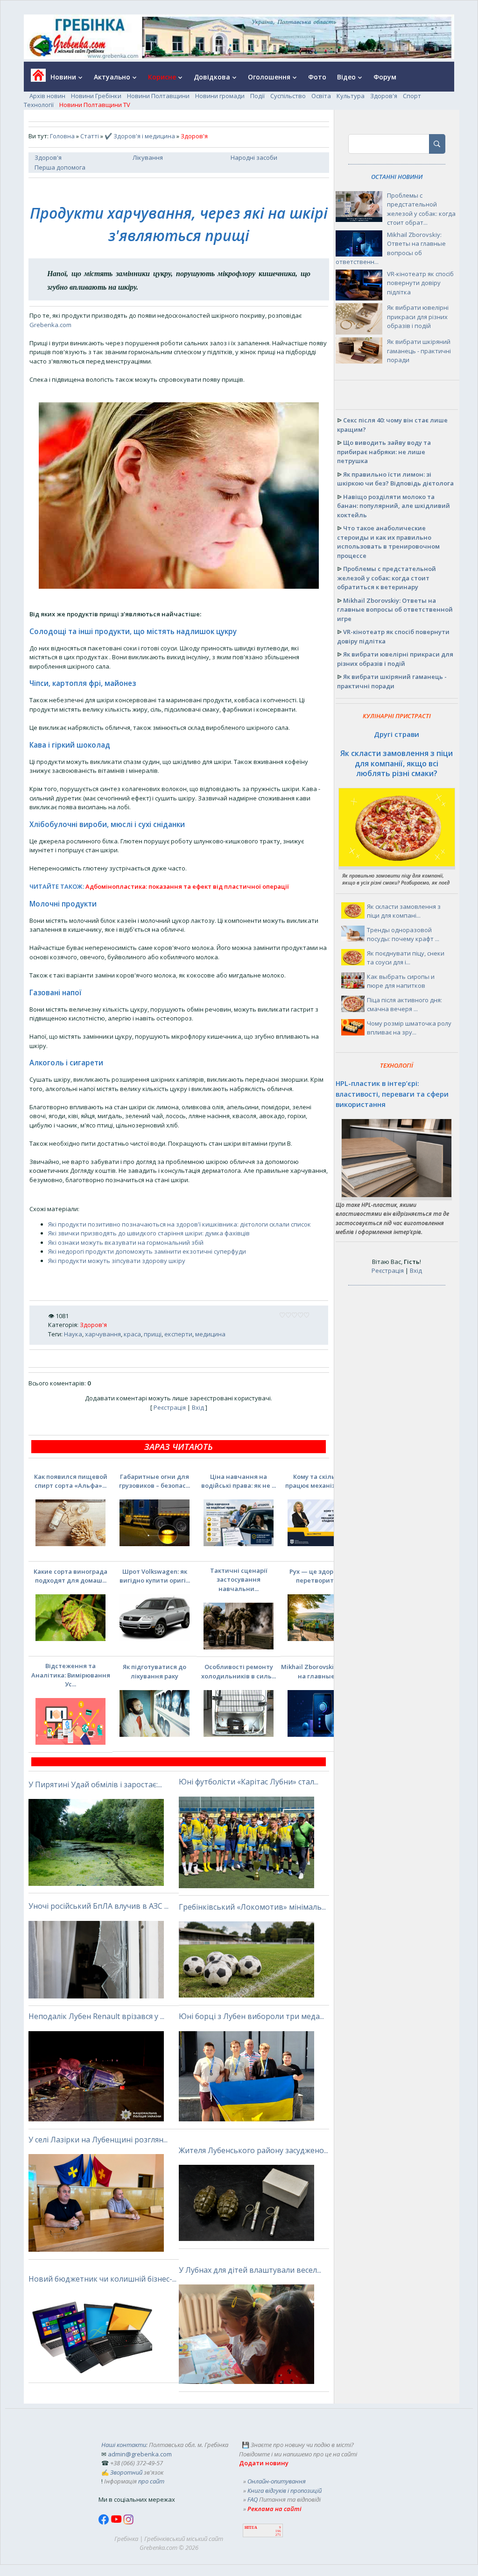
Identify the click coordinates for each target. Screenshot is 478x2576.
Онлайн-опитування (277, 2481)
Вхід (198, 1407)
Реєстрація (170, 1407)
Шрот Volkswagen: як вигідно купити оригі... (155, 1576)
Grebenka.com (50, 325)
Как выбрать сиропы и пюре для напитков (401, 981)
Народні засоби (254, 157)
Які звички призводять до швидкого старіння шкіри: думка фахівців (149, 1233)
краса (132, 1334)
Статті (90, 136)
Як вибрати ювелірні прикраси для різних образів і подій (418, 317)
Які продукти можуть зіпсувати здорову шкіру (117, 1261)
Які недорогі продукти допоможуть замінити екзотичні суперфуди (147, 1251)
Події (257, 96)
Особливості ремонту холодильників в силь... (239, 1671)
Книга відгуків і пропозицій (285, 2490)
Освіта (321, 96)
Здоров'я (384, 96)
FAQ (253, 2499)
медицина (210, 1334)
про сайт (151, 2481)
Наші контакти (124, 2445)
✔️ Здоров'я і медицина (140, 136)
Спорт (412, 96)
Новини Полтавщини (158, 96)
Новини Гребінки (96, 96)
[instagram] (128, 2522)
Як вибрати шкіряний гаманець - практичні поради (419, 351)
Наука (73, 1334)
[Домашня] (35, 78)
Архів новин (47, 96)
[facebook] (105, 2522)
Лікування (148, 157)
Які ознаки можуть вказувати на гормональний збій (126, 1242)
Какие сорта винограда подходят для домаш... (70, 1576)
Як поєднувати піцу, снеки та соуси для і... (406, 958)
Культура (351, 96)
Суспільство (288, 96)
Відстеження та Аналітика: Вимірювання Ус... (71, 1675)
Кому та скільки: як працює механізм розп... (323, 1481)
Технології (39, 105)
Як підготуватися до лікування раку (155, 1671)
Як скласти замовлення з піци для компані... (404, 911)
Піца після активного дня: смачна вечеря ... (404, 1005)
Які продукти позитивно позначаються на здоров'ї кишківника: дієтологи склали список (179, 1224)
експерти (178, 1334)
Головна (62, 136)
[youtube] (117, 2522)
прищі (153, 1334)
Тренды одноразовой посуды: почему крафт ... (403, 935)
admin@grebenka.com (140, 2454)
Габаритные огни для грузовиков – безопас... (155, 1481)
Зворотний (126, 2472)
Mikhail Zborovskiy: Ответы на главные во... (323, 1671)
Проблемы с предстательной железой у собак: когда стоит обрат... (421, 209)
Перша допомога (60, 167)
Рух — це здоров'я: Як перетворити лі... (323, 1576)
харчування (103, 1334)
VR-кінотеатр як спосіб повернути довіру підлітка (420, 283)
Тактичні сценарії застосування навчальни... (239, 1580)
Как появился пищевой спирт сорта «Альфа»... (71, 1481)
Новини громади (220, 96)
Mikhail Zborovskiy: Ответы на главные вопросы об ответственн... (391, 248)
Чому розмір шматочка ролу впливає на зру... (409, 1028)
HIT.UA (251, 2528)
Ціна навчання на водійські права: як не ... (239, 1481)
